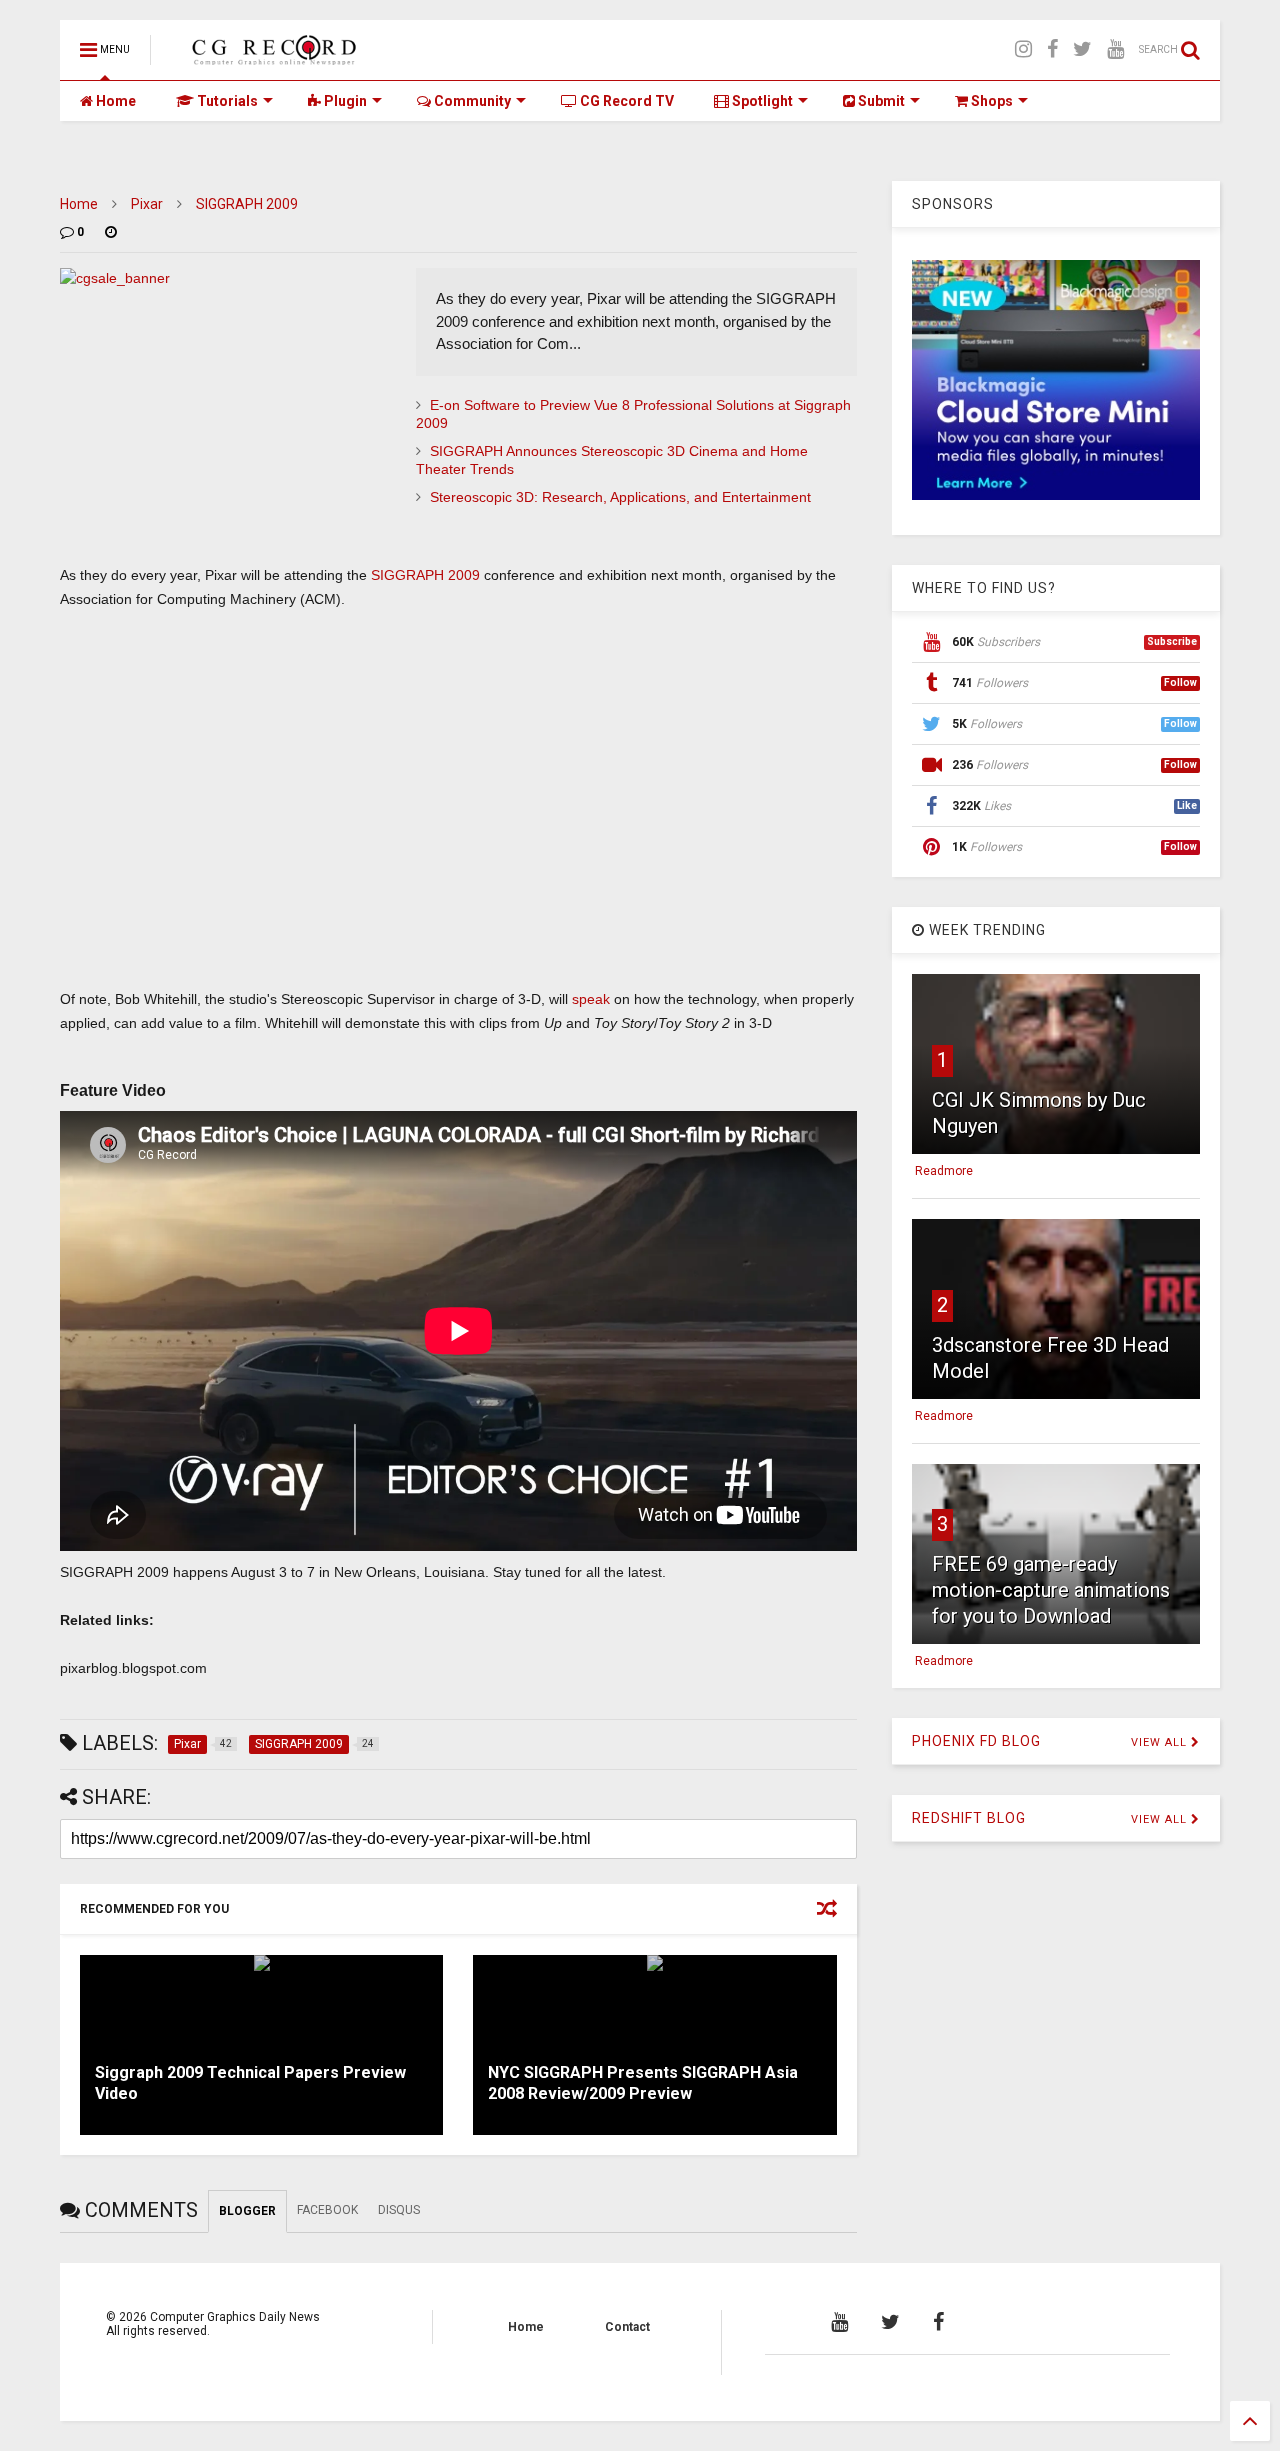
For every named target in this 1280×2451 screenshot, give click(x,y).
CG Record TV (625, 101)
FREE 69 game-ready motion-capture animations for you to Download (1051, 1590)
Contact (627, 2327)
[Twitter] (1082, 49)
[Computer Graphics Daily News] (271, 56)
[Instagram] (1023, 49)
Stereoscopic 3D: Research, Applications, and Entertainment (620, 497)
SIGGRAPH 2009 (247, 204)
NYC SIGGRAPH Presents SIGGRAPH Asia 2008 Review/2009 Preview (643, 2083)
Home (114, 101)
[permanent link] (111, 232)
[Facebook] (1052, 49)
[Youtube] (1115, 49)
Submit (880, 101)
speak (591, 999)
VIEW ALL (1161, 1742)
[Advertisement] (458, 796)
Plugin (344, 101)
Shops (990, 101)
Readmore (944, 1171)
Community (471, 101)
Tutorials (226, 101)
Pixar (147, 204)
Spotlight (761, 101)
